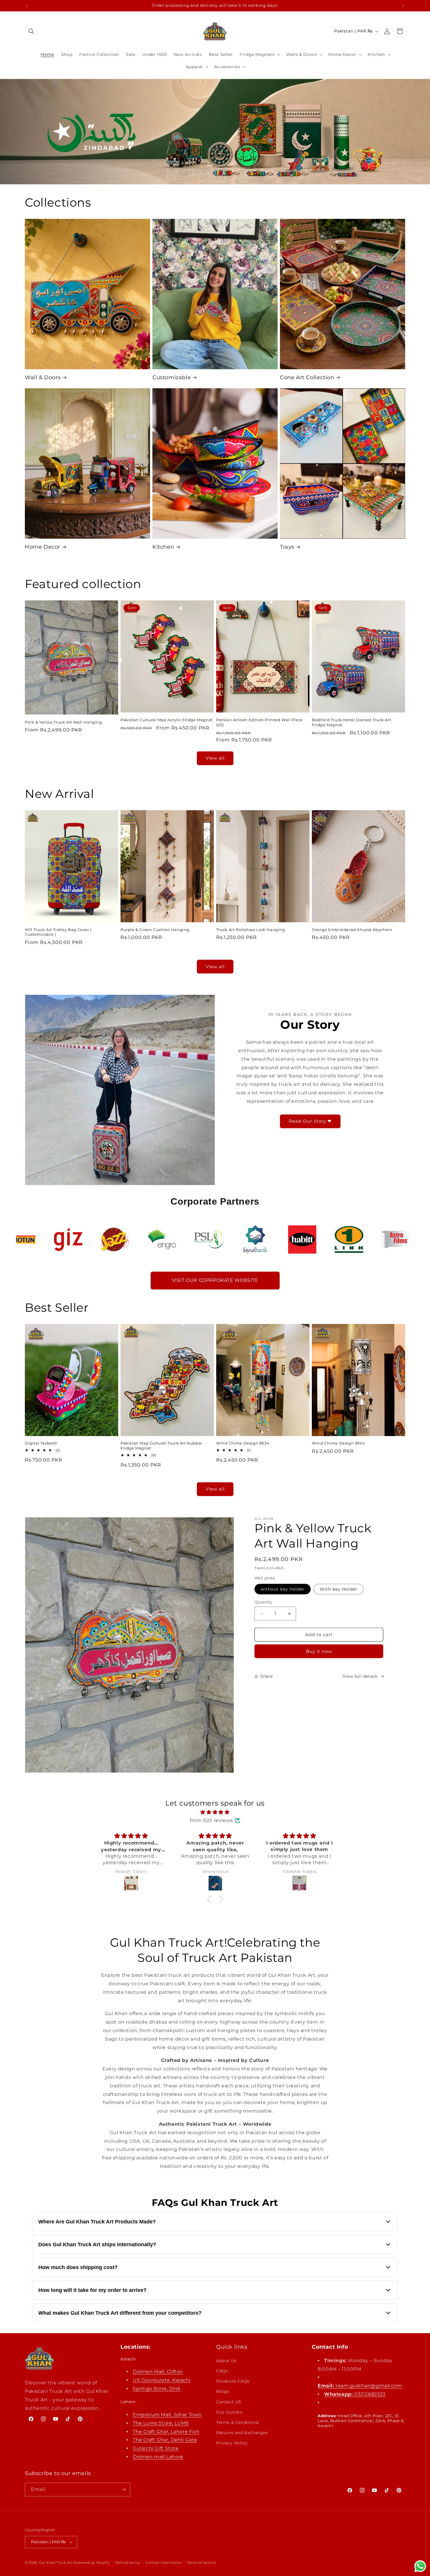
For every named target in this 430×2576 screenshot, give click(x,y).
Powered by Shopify (92, 2563)
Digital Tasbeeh (41, 1443)
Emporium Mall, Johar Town (167, 2415)
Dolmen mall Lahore (158, 2457)
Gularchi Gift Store (156, 2448)
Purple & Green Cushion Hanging (155, 930)
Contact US (229, 2402)
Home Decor (43, 547)
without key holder (283, 1589)
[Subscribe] (123, 2490)
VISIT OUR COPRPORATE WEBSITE (215, 1280)
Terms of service (202, 2563)
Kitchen (163, 547)
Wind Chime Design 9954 (338, 1443)
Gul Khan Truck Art (56, 2563)
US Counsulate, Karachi (162, 2380)
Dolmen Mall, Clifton (158, 2372)
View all (215, 758)
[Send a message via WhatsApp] (420, 2566)
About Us (226, 2361)
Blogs (223, 2391)
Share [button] (267, 1676)
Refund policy (128, 2563)
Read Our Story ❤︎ (310, 1121)
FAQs (222, 2371)
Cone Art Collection (307, 377)
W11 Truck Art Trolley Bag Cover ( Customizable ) (58, 932)
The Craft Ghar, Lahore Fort (166, 2432)
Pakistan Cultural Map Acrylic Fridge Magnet (167, 720)
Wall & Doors (43, 377)
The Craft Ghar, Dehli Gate (165, 2440)
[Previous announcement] (27, 6)
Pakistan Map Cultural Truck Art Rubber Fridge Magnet (161, 1446)
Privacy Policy (232, 2443)
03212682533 (355, 2394)
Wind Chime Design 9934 (243, 1443)
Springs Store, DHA (157, 2389)
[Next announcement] (403, 6)
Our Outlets (229, 2412)
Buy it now (319, 1651)
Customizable (172, 377)
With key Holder (339, 1589)
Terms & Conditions (238, 2422)
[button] (31, 31)
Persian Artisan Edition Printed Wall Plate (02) (259, 722)
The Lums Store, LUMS (161, 2423)
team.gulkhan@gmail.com (360, 2386)
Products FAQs (233, 2381)
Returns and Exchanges (242, 2433)
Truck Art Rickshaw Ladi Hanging (251, 930)
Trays (287, 547)
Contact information (164, 2563)
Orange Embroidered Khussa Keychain (352, 930)
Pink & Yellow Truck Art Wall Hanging (63, 722)
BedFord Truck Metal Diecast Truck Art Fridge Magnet (351, 722)
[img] (215, 1812)
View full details (360, 1676)
